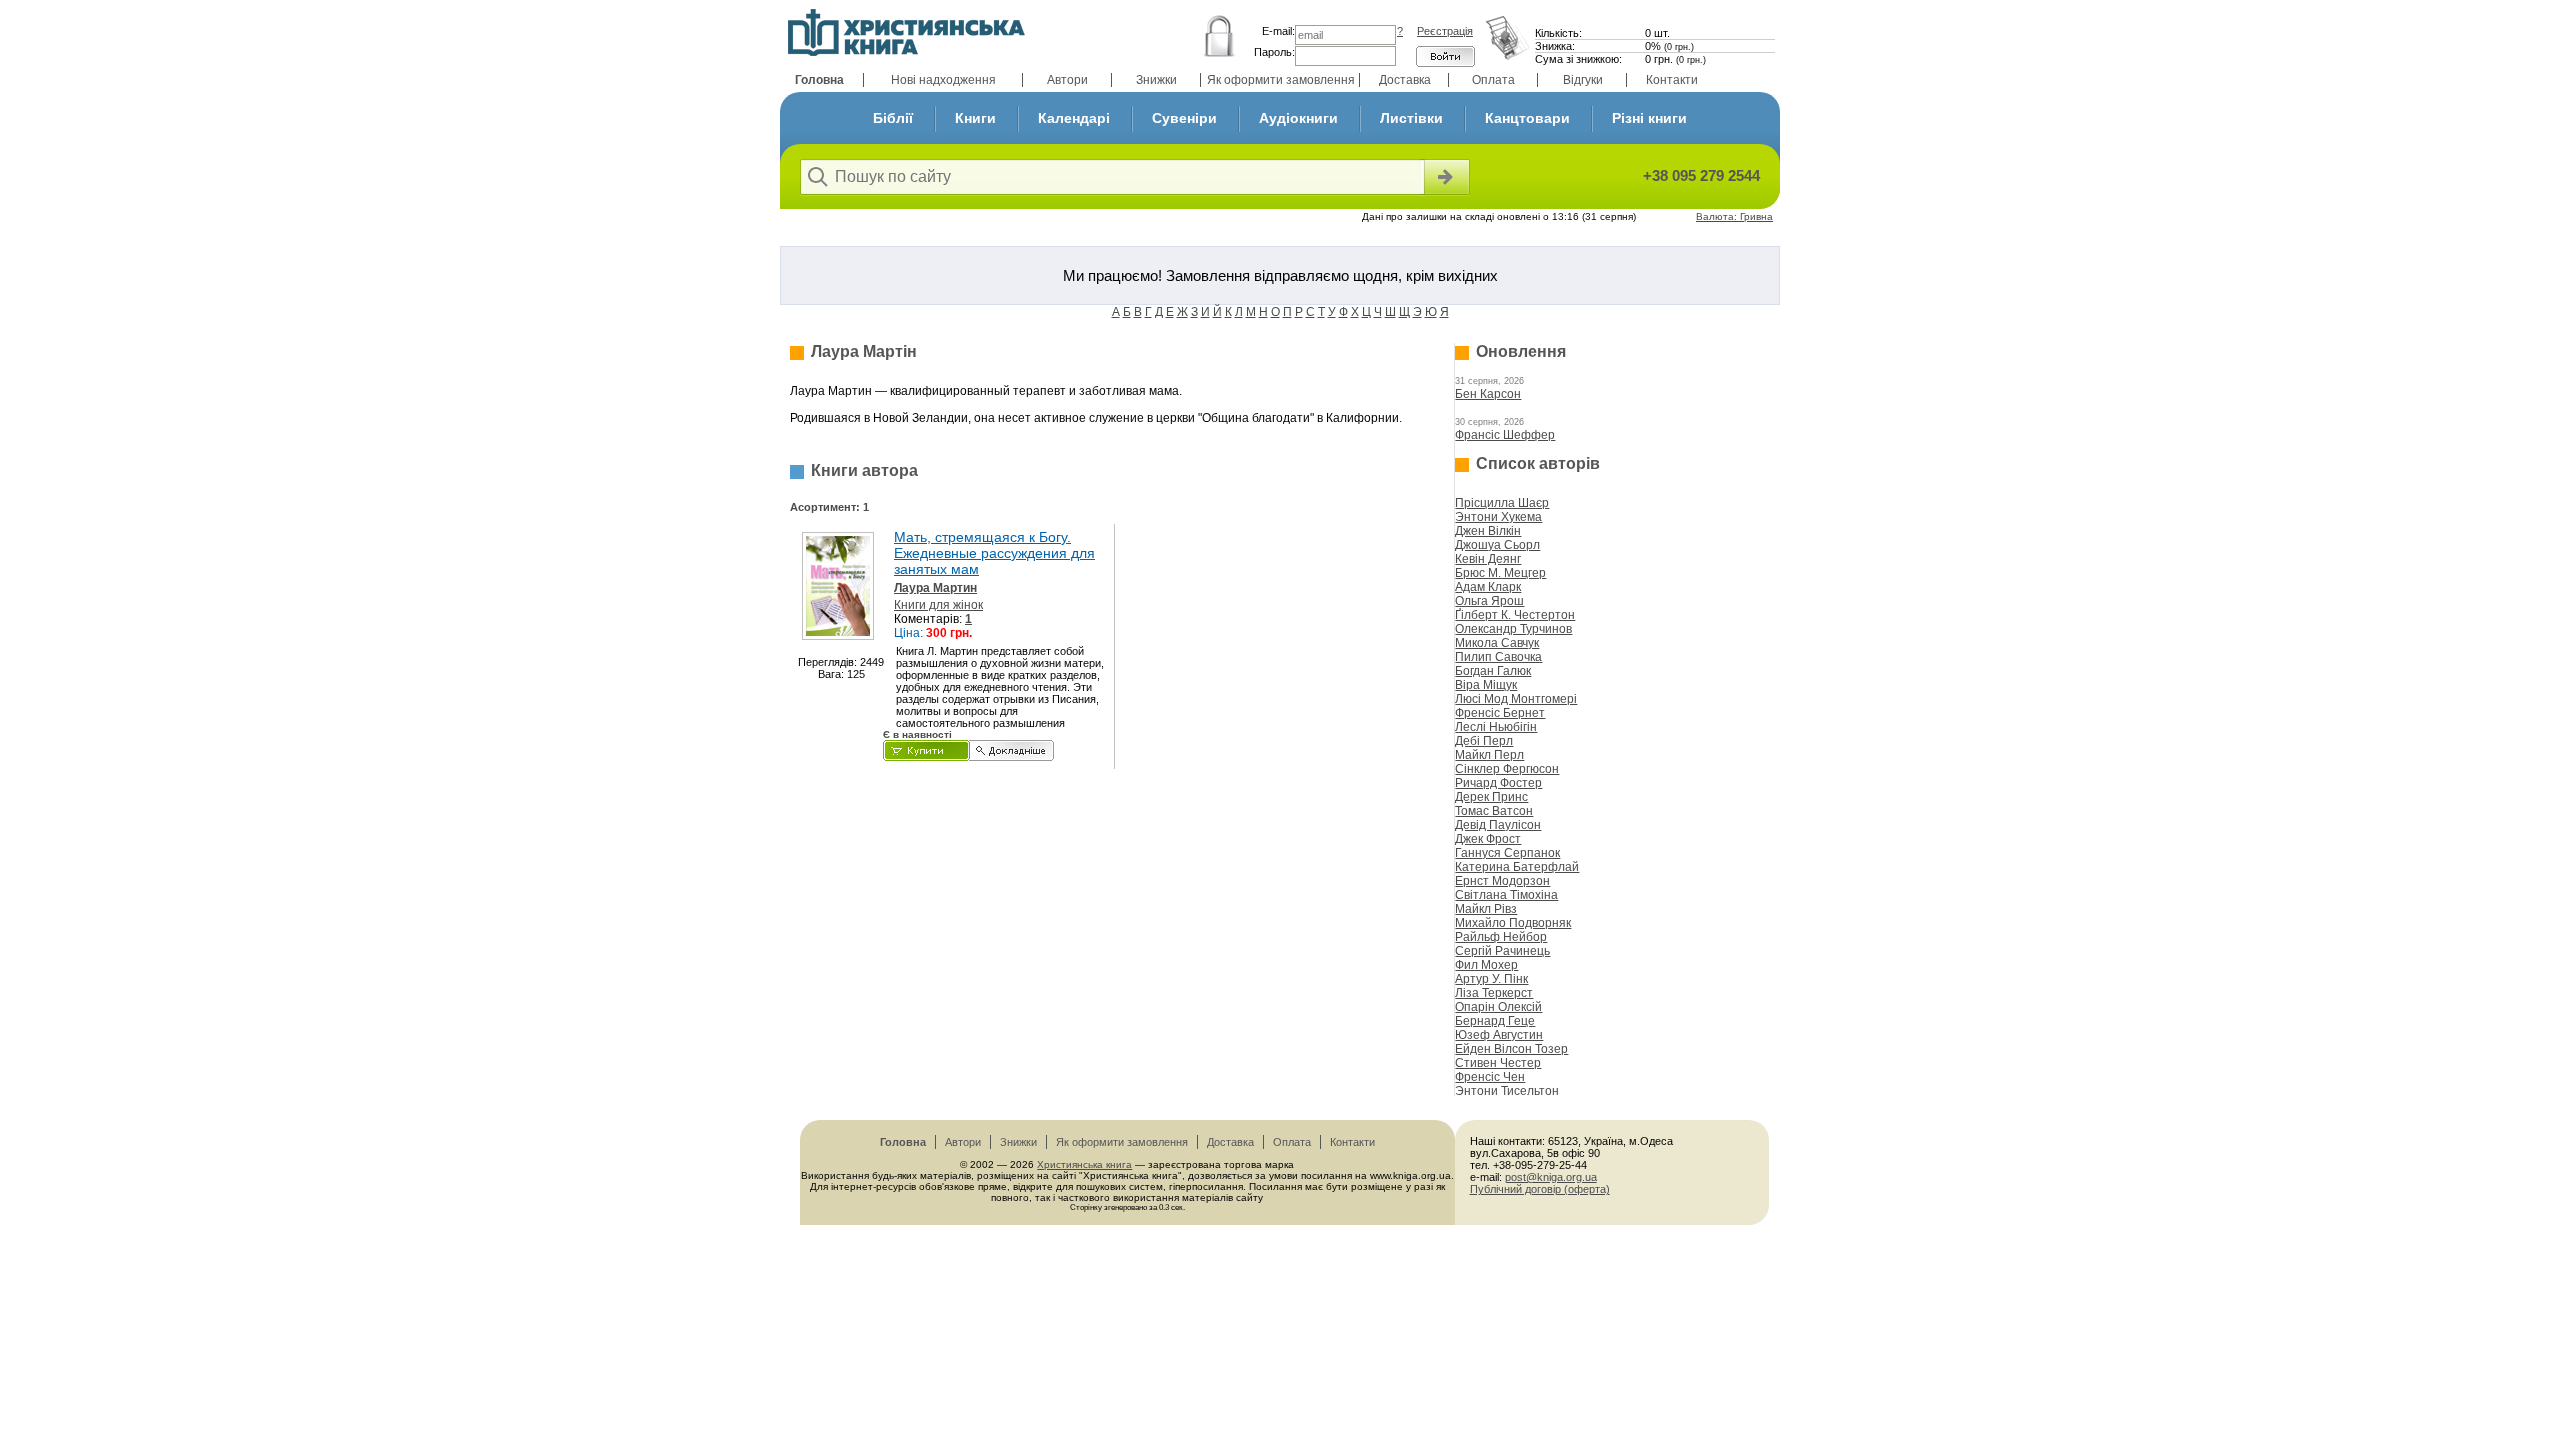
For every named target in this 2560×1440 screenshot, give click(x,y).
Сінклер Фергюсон (1507, 769)
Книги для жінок (938, 605)
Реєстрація (1445, 31)
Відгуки (1583, 80)
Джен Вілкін (1488, 531)
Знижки (1156, 80)
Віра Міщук (1486, 685)
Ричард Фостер (1498, 783)
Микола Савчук (1497, 643)
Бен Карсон (1488, 394)
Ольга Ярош (1489, 601)
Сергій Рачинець (1502, 951)
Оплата (1493, 80)
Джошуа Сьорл (1497, 545)
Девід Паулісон (1498, 825)
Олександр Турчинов (1513, 629)
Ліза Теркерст (1494, 993)
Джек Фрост (1488, 839)
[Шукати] (1445, 177)
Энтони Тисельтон (1507, 1091)
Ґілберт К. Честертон (1515, 615)
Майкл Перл (1489, 755)
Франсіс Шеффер (1505, 435)
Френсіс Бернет (1500, 713)
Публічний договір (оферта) (1540, 1189)
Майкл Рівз (1486, 909)
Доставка (1405, 80)
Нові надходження (943, 80)
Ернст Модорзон (1502, 881)
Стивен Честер (1498, 1063)
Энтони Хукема (1498, 517)
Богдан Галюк (1493, 671)
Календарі (1074, 118)
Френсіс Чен (1490, 1077)
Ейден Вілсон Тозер (1511, 1049)
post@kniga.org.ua (1551, 1177)
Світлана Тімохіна (1506, 895)
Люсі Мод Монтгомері (1516, 699)
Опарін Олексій (1498, 1007)
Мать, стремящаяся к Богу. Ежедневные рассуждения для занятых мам (994, 553)
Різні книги (1649, 118)
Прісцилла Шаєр (1502, 503)
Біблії (893, 118)
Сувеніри (1184, 118)
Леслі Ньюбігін (1496, 727)
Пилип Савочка (1498, 657)
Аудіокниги (1298, 118)
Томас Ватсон (1494, 811)
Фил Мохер (1486, 965)
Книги (975, 118)
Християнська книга (1084, 1164)
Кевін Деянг (1488, 559)
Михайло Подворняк (1513, 923)
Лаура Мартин (935, 588)
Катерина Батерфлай (1517, 867)
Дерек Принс (1491, 797)
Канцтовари (1527, 118)
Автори (1067, 80)
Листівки (1411, 118)
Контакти (1672, 80)
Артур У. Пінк (1491, 979)
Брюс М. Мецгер (1500, 573)
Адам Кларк (1488, 587)
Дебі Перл (1484, 741)
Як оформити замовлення (1281, 80)
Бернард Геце (1495, 1021)
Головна (819, 80)
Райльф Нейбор (1501, 937)
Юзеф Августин (1499, 1035)
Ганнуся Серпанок (1507, 853)
